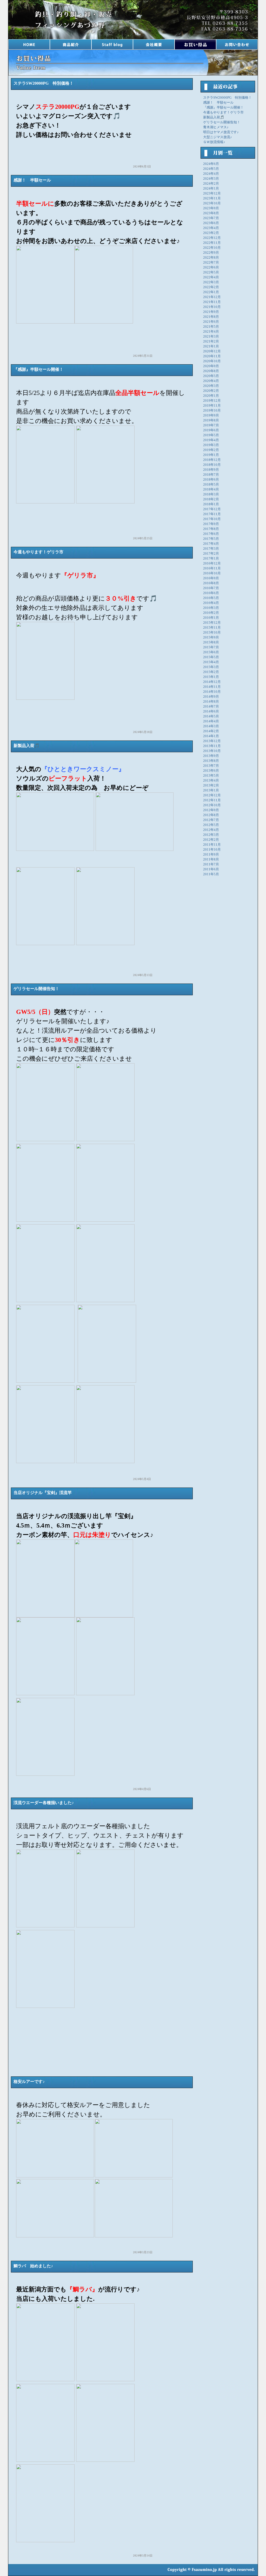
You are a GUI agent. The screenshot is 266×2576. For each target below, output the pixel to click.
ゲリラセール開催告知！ (222, 122)
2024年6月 (211, 164)
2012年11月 (212, 800)
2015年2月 (211, 672)
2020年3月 (211, 386)
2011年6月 (211, 869)
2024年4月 (211, 174)
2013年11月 (212, 746)
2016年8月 (211, 583)
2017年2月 (211, 554)
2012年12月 (212, 795)
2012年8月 (211, 815)
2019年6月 (211, 430)
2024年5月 (211, 169)
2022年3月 (211, 282)
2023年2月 (211, 233)
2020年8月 (211, 371)
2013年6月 (211, 771)
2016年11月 (212, 568)
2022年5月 (211, 272)
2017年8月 (211, 529)
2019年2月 (211, 450)
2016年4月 (211, 603)
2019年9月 (211, 415)
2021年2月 (211, 341)
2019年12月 (212, 401)
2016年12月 (212, 563)
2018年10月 (212, 465)
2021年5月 (211, 327)
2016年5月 (211, 598)
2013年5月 (211, 776)
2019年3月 (211, 445)
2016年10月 (212, 573)
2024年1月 (211, 189)
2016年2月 (211, 613)
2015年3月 (211, 667)
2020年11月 (212, 356)
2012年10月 (212, 805)
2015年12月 (212, 623)
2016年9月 (211, 578)
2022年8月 (211, 258)
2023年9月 (211, 208)
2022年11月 (212, 243)
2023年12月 (212, 193)
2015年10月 (212, 633)
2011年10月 (212, 850)
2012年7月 (211, 820)
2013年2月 (211, 785)
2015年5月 (211, 657)
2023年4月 (211, 228)
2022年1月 (211, 292)
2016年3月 (211, 608)
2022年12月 (212, 238)
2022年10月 (212, 248)
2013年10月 (212, 751)
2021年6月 (211, 322)
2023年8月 (211, 213)
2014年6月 (211, 711)
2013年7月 (211, 766)
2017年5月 (211, 539)
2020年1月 (211, 396)
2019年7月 (211, 425)
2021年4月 (211, 332)
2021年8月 (211, 317)
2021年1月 (211, 346)
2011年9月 (211, 855)
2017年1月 (211, 559)
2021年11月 (212, 302)
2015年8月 (211, 642)
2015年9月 (211, 637)
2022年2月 (211, 287)
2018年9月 (211, 470)
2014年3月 (211, 726)
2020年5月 (211, 376)
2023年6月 (211, 223)
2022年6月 (211, 267)
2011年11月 (212, 845)
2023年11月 (212, 198)
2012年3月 (211, 835)
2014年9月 (211, 697)
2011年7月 (211, 864)
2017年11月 (212, 514)
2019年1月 (211, 455)
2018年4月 (211, 489)
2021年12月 (212, 297)
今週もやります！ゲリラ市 (223, 112)
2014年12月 (212, 682)
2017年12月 (212, 509)
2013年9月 (211, 756)
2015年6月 (211, 652)
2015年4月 (211, 662)
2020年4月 (211, 381)
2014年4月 (211, 721)
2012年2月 (211, 840)
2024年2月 (211, 184)
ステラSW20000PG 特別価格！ (227, 98)
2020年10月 (212, 361)
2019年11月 (212, 406)
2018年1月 (211, 504)
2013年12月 (212, 741)
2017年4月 (211, 544)
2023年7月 (211, 218)
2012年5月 (211, 825)
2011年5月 (211, 874)
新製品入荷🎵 (214, 117)
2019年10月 (212, 411)
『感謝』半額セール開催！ (223, 107)
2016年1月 (211, 618)
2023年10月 (212, 203)
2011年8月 (211, 859)
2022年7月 (211, 263)
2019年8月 (211, 420)
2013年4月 (211, 781)
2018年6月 (211, 480)
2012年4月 (211, 830)
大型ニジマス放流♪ (218, 137)
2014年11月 (212, 687)
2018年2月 (211, 499)
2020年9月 (211, 366)
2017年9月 (211, 524)
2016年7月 (211, 588)
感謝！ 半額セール (218, 103)
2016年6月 (211, 593)
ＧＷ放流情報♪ (214, 142)
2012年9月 (211, 810)
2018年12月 (212, 460)
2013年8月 (211, 761)
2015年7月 (211, 647)
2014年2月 (211, 731)
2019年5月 (211, 435)
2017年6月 (211, 534)
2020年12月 (212, 351)
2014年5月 (211, 716)
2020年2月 (211, 391)
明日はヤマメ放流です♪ (221, 132)
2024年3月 (211, 179)
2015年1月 (211, 677)
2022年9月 (211, 253)
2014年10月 (212, 692)
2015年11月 (212, 628)
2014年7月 (211, 707)
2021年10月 (212, 307)
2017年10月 (212, 519)
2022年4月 (211, 277)
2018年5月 (211, 485)
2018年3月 (211, 494)
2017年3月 (211, 549)
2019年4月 (211, 440)
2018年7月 (211, 475)
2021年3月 (211, 337)
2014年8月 (211, 702)
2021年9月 (211, 312)
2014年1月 (211, 736)
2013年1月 (211, 790)
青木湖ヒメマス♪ (216, 127)
